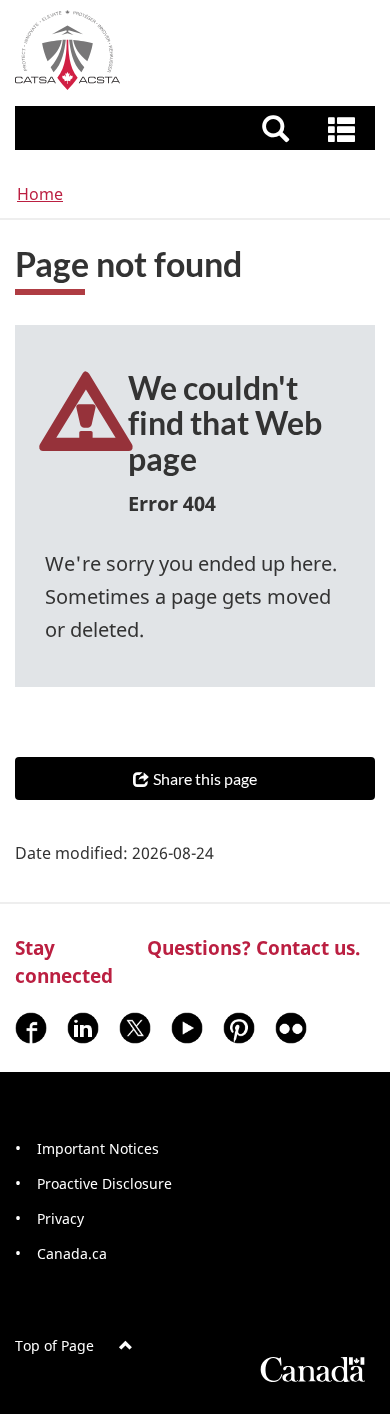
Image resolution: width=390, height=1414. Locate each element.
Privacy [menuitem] (60, 1218)
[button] (197, 128)
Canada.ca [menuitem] (72, 1253)
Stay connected (64, 961)
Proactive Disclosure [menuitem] (104, 1183)
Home (40, 194)
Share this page (205, 778)
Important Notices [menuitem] (98, 1148)
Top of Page (54, 1345)
